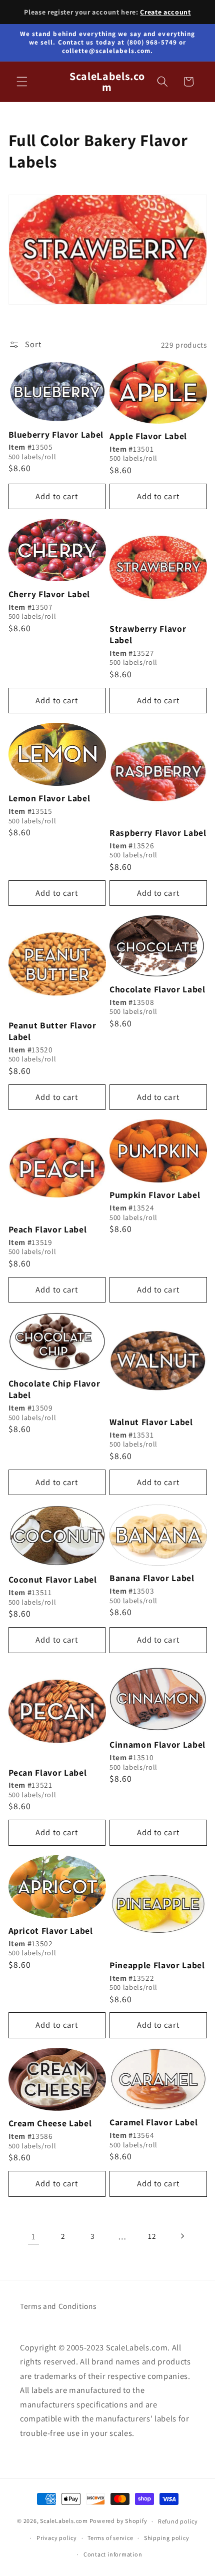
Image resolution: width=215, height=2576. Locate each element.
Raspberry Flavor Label (158, 833)
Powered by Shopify (118, 2521)
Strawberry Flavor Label (148, 634)
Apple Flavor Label (148, 436)
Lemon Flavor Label (49, 798)
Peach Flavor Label (48, 1229)
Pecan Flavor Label (48, 1773)
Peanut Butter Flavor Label (52, 1031)
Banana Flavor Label (152, 1578)
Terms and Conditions (58, 2306)
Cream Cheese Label (50, 2123)
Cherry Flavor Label (49, 594)
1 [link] (33, 2236)
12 (152, 2236)
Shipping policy (167, 2538)
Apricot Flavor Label (51, 1931)
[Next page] (181, 2236)
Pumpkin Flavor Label (155, 1195)
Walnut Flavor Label (151, 1422)
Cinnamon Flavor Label (157, 1745)
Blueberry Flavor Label (56, 435)
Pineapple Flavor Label (157, 1965)
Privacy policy (57, 2538)
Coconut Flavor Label (53, 1580)
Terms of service (110, 2538)
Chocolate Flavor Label (157, 989)
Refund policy (178, 2521)
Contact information (113, 2554)
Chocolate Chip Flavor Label (54, 1389)
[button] (22, 82)
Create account (165, 12)
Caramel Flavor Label (153, 2122)
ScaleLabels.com (64, 2521)
